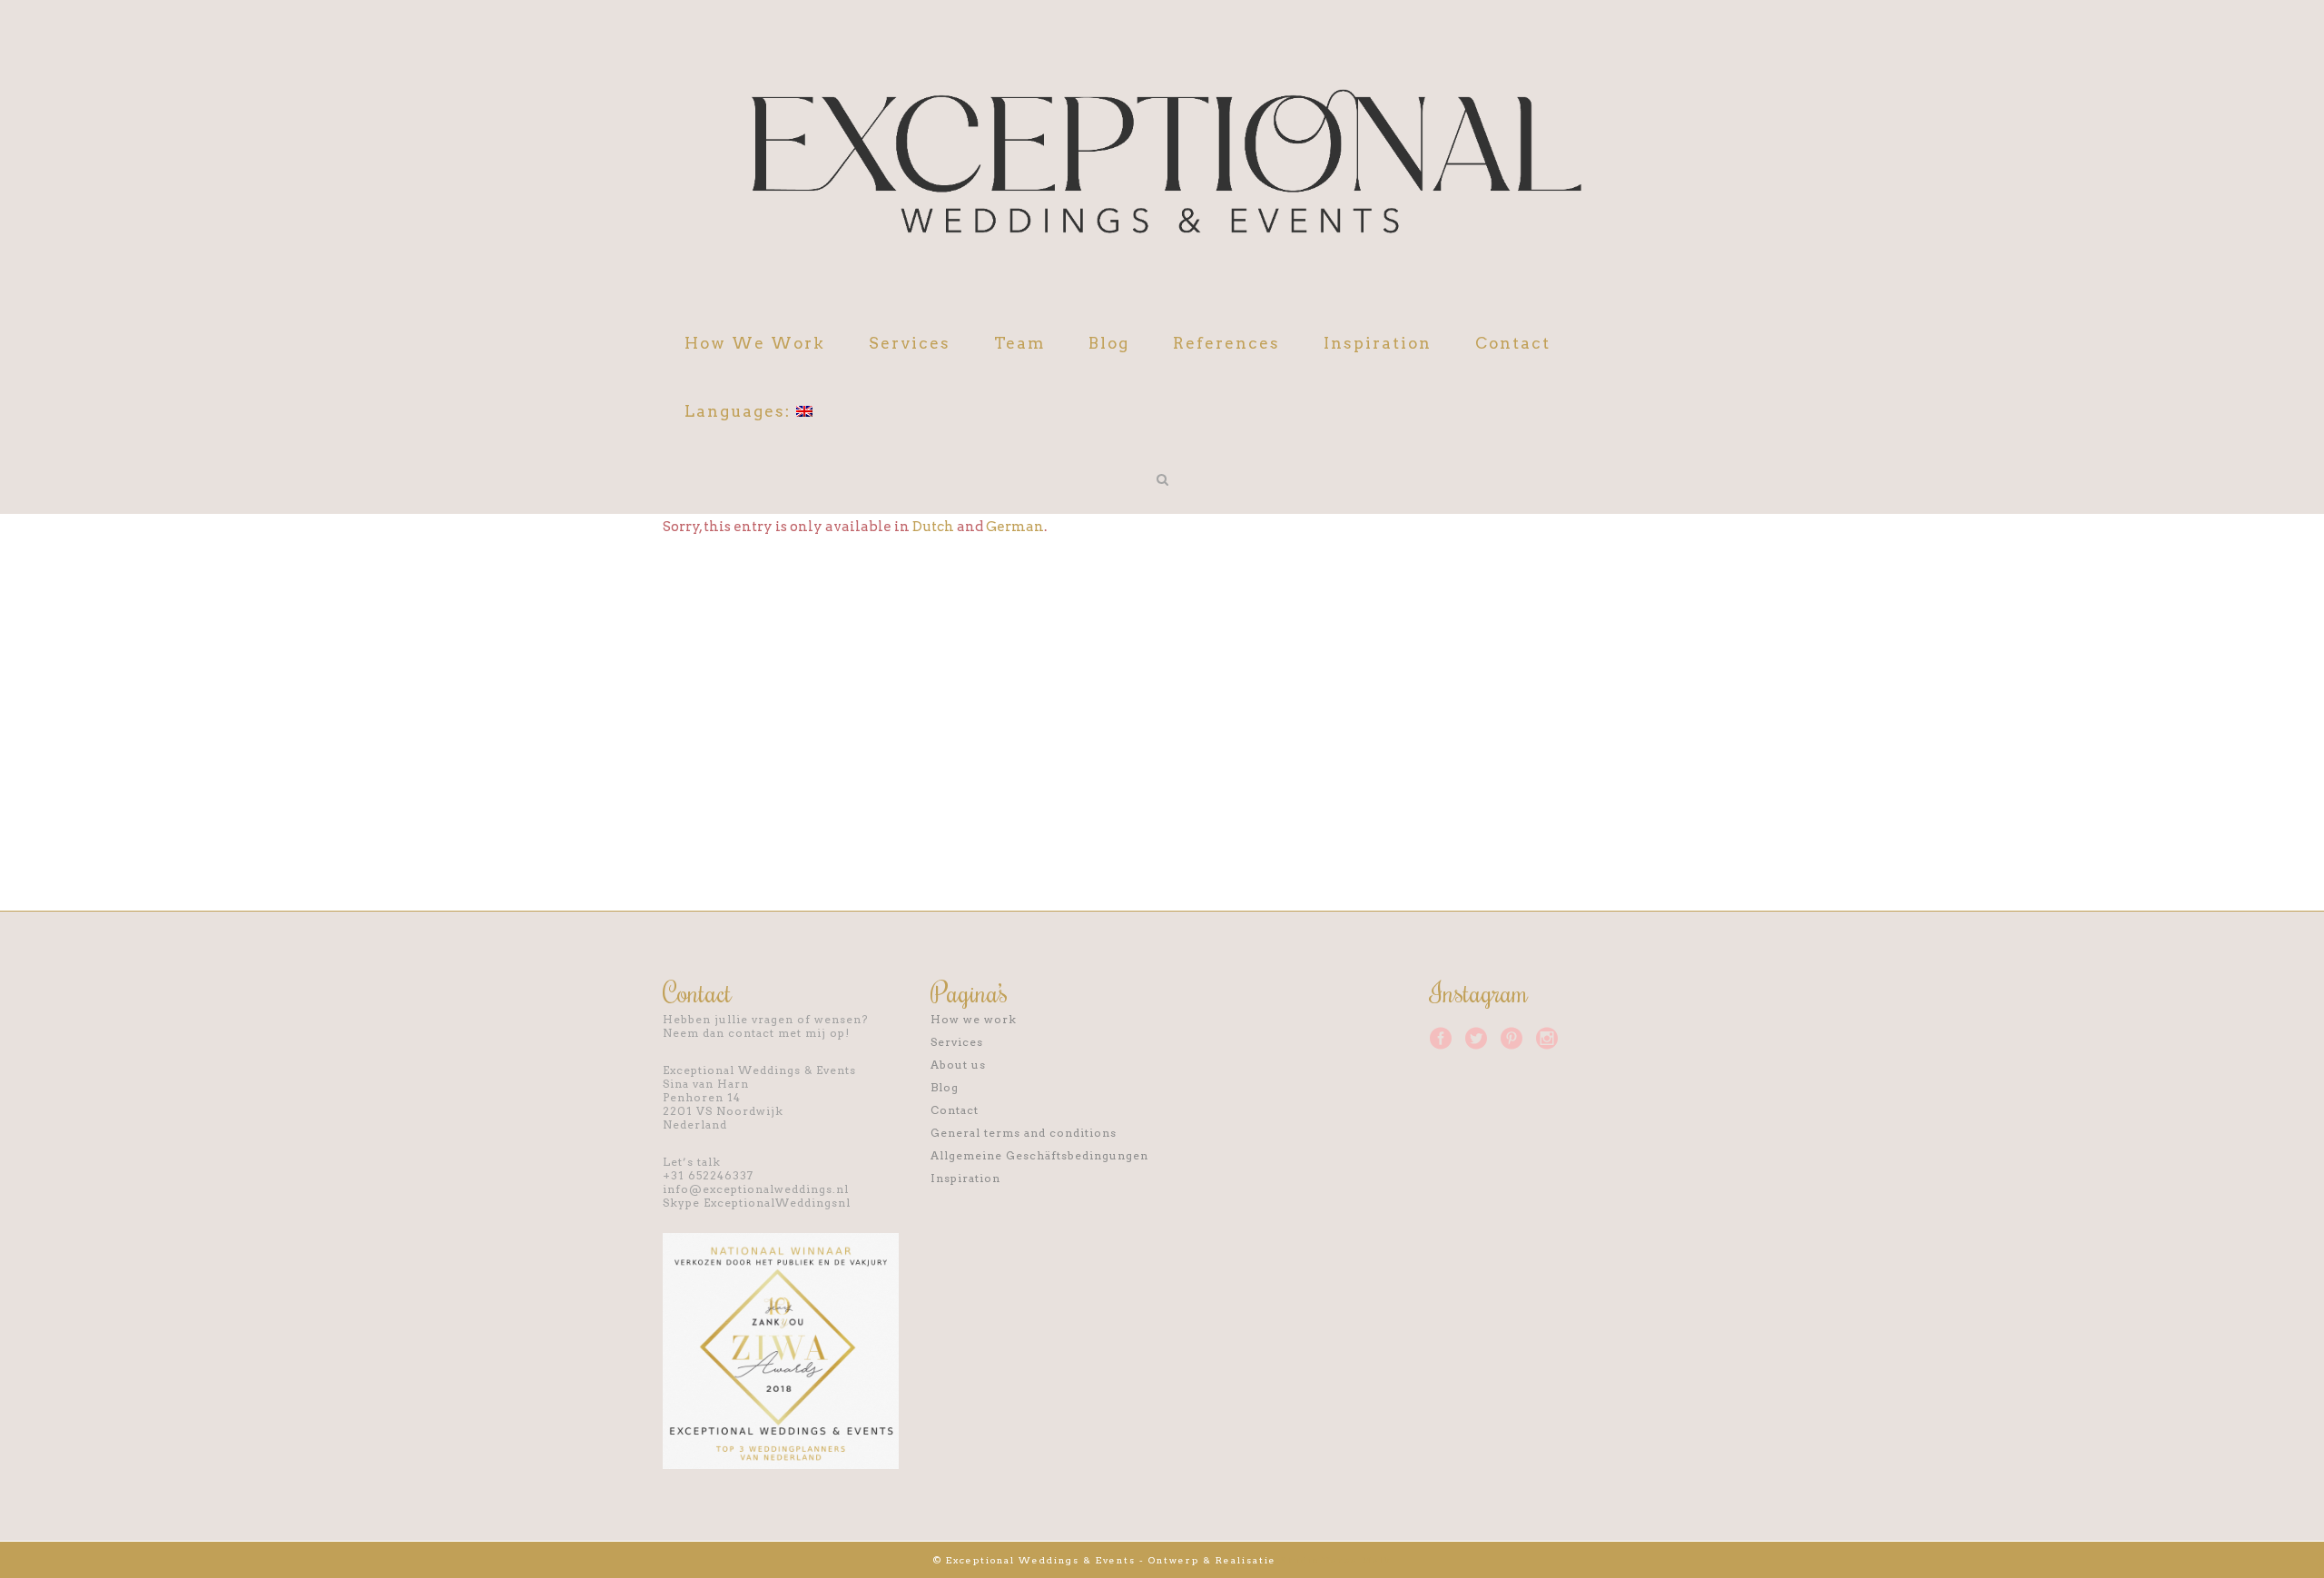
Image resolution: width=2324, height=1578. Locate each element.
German (1015, 527)
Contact (955, 1110)
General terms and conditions (1024, 1133)
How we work (974, 1019)
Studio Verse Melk (1336, 1560)
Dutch (933, 527)
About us (958, 1065)
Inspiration (965, 1178)
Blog (945, 1087)
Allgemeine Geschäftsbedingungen (1039, 1155)
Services (957, 1042)
